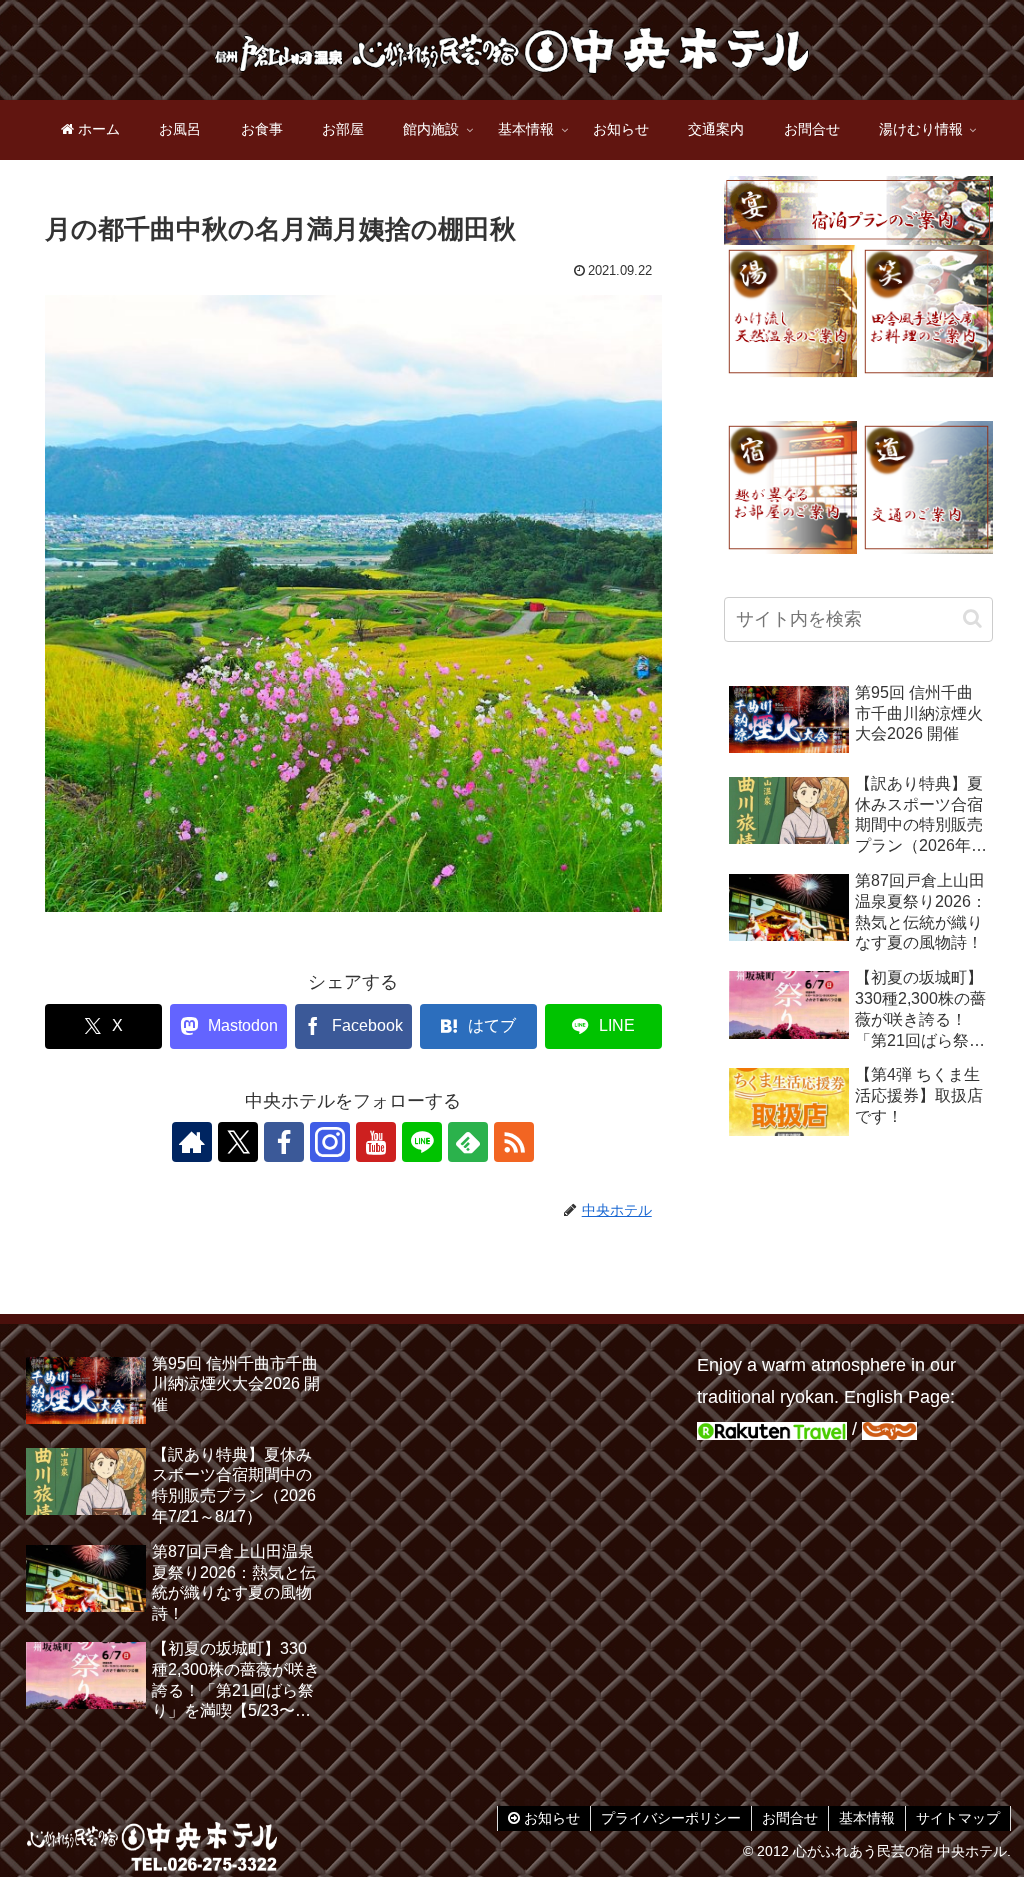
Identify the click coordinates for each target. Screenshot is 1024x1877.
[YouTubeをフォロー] (376, 1142)
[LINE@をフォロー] (422, 1142)
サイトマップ (958, 1818)
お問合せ (790, 1818)
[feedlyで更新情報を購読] (468, 1142)
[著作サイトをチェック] (192, 1142)
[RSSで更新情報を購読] (514, 1142)
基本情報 (867, 1818)
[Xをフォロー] (238, 1142)
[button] (972, 618)
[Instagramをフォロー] (330, 1142)
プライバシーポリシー (671, 1818)
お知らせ (550, 1818)
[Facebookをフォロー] (284, 1142)
